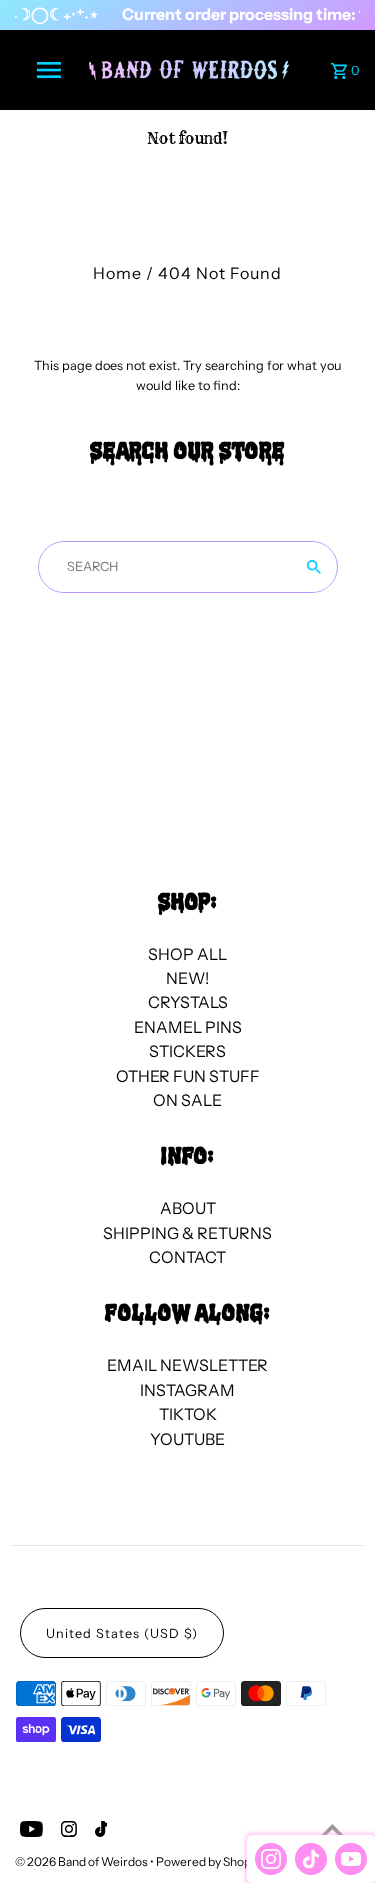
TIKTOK (188, 1414)
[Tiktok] (99, 1832)
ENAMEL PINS (188, 1027)
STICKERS (187, 1051)
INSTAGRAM (187, 1390)
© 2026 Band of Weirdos (82, 1861)
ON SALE (187, 1100)
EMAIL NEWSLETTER (187, 1365)
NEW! (187, 978)
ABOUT (188, 1208)
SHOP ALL (187, 954)
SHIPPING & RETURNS (187, 1233)
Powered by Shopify (210, 1861)
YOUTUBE (187, 1439)
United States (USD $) (122, 1633)
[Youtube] (29, 1832)
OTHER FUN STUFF (188, 1076)
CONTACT (187, 1257)
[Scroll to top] (332, 1830)
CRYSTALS (188, 1002)
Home (117, 273)
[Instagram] (66, 1832)
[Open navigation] (48, 70)
